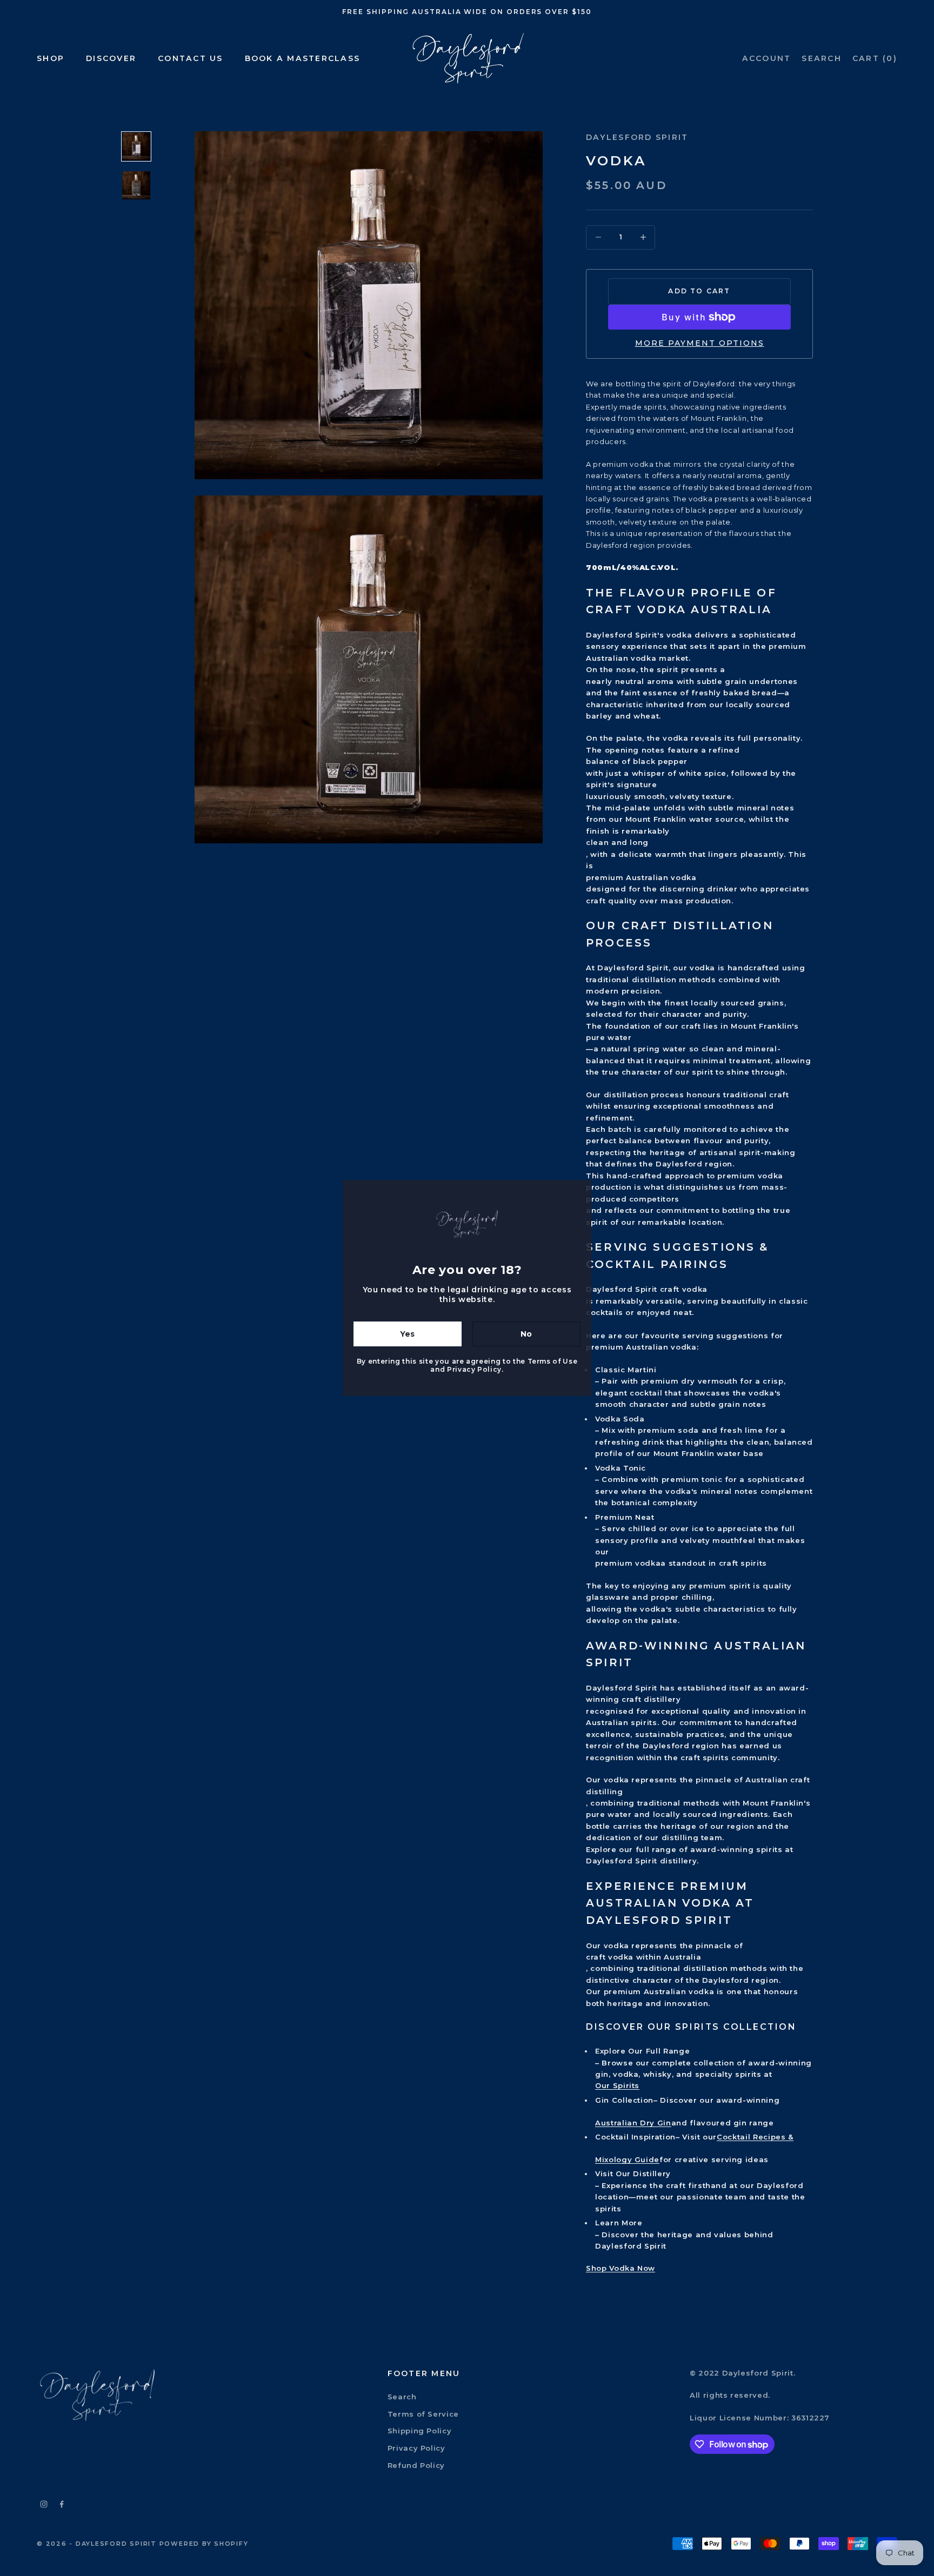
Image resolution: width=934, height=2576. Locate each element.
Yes (407, 1334)
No (526, 1334)
